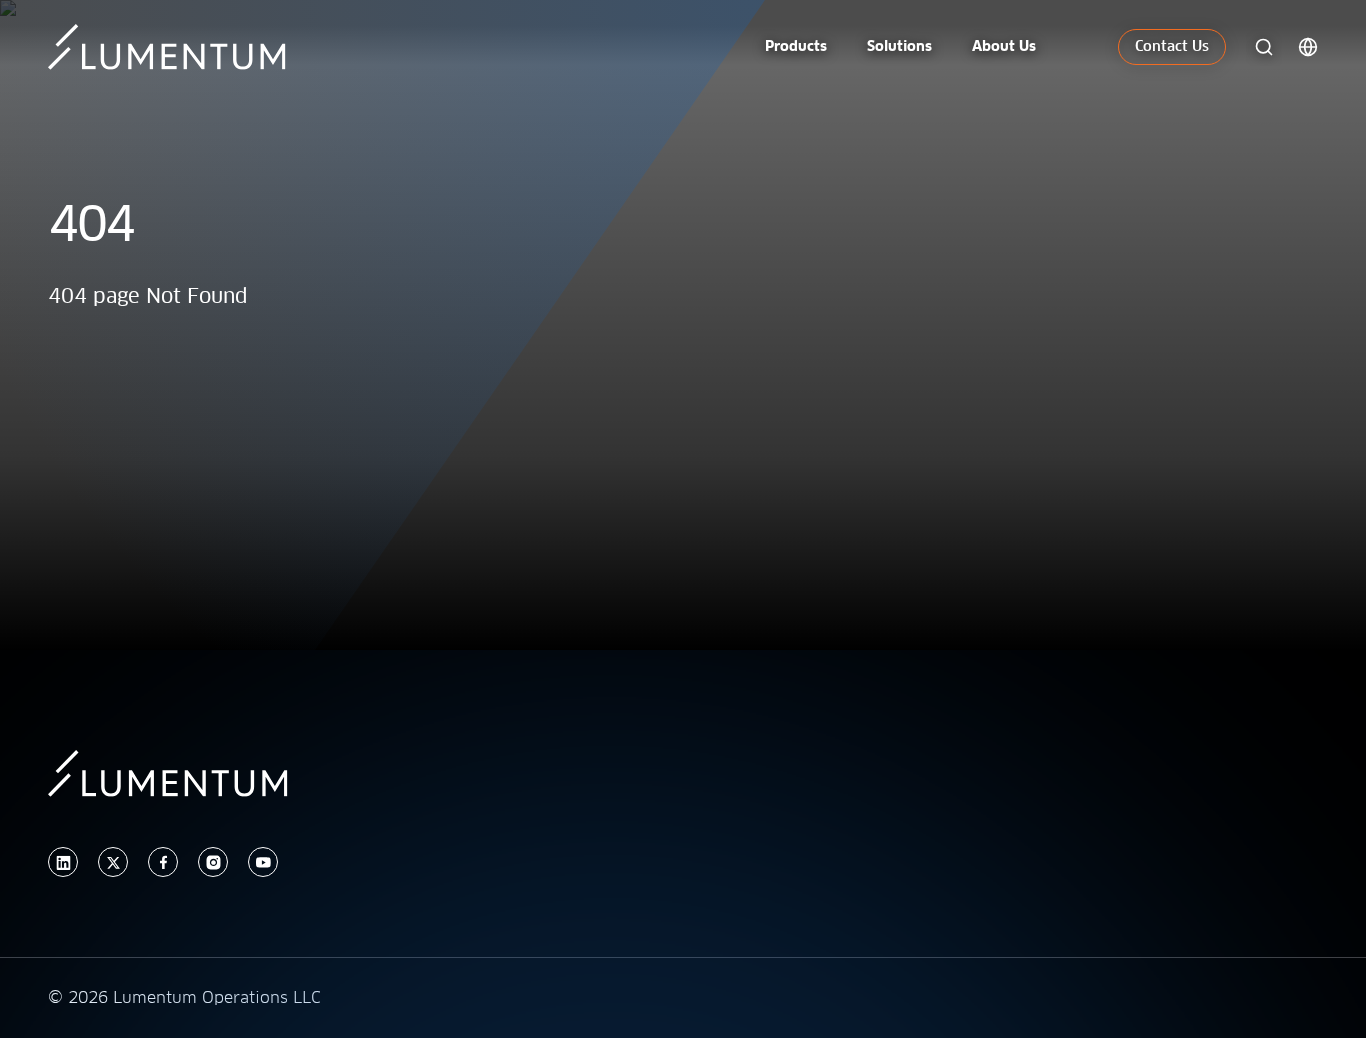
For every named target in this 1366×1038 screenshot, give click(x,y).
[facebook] (163, 862)
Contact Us (1172, 47)
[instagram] (213, 862)
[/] (178, 47)
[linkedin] (63, 862)
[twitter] (113, 862)
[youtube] (263, 862)
